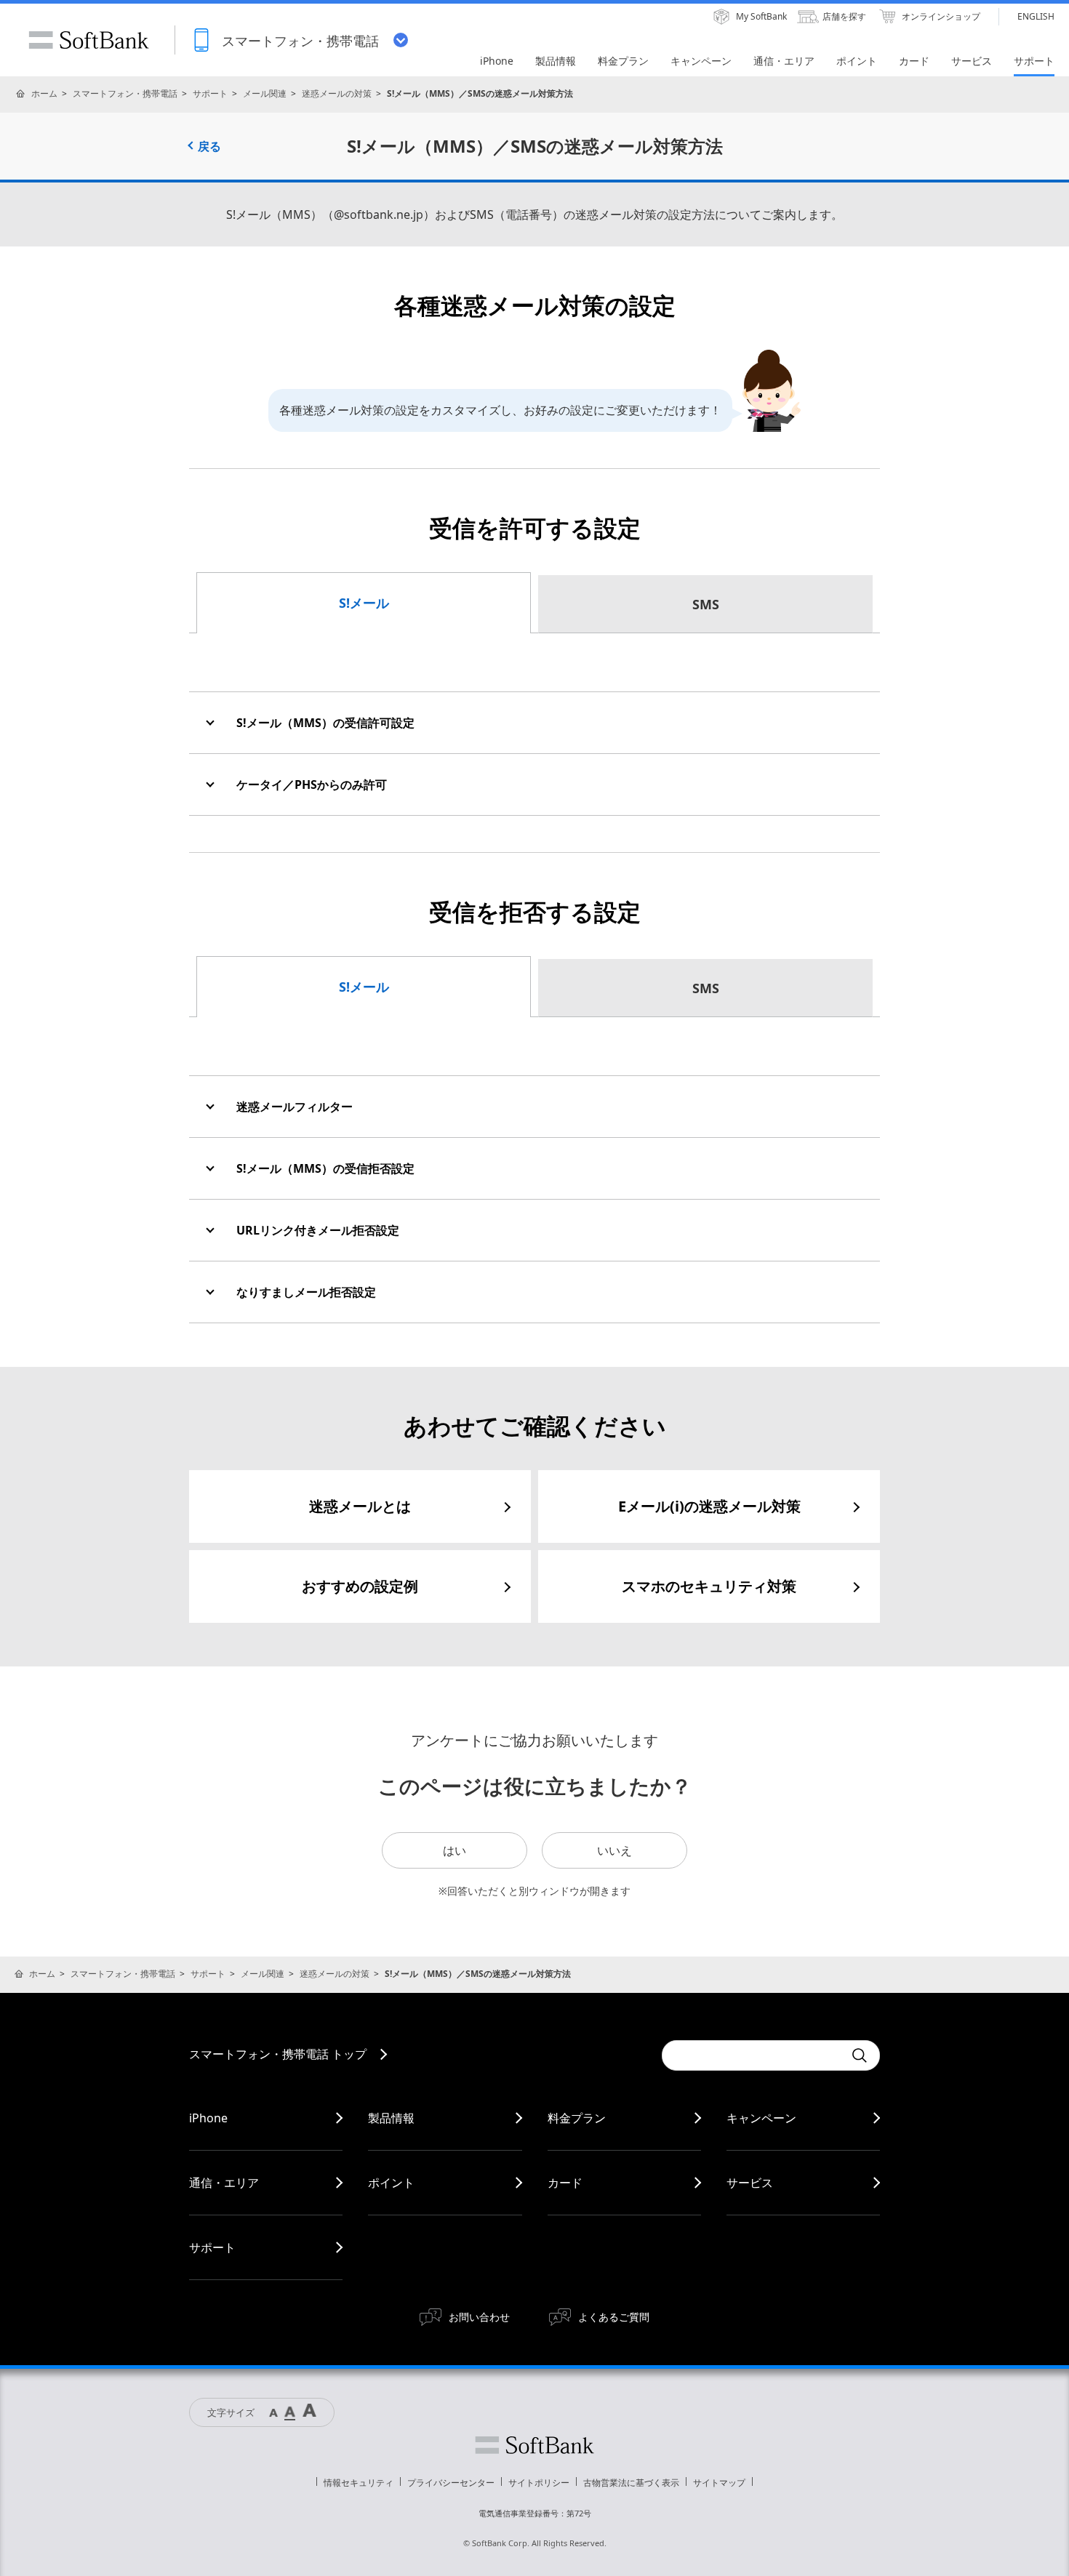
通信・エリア (224, 2183)
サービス (750, 2183)
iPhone (208, 2118)
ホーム (44, 93)
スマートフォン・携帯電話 (125, 93)
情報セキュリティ (359, 2483)
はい (455, 1850)
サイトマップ (719, 2483)
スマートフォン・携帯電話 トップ (278, 2054)
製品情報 (391, 2118)
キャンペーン (761, 2118)
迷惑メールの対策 (337, 93)
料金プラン (577, 2118)
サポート (210, 93)
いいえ (614, 1850)
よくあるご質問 (614, 2317)
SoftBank (89, 40)
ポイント (391, 2183)
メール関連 (265, 93)
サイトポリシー (539, 2483)
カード (565, 2183)
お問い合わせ (479, 2317)
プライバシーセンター (451, 2483)
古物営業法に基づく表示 (631, 2483)
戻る (209, 146)
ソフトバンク (534, 2445)
